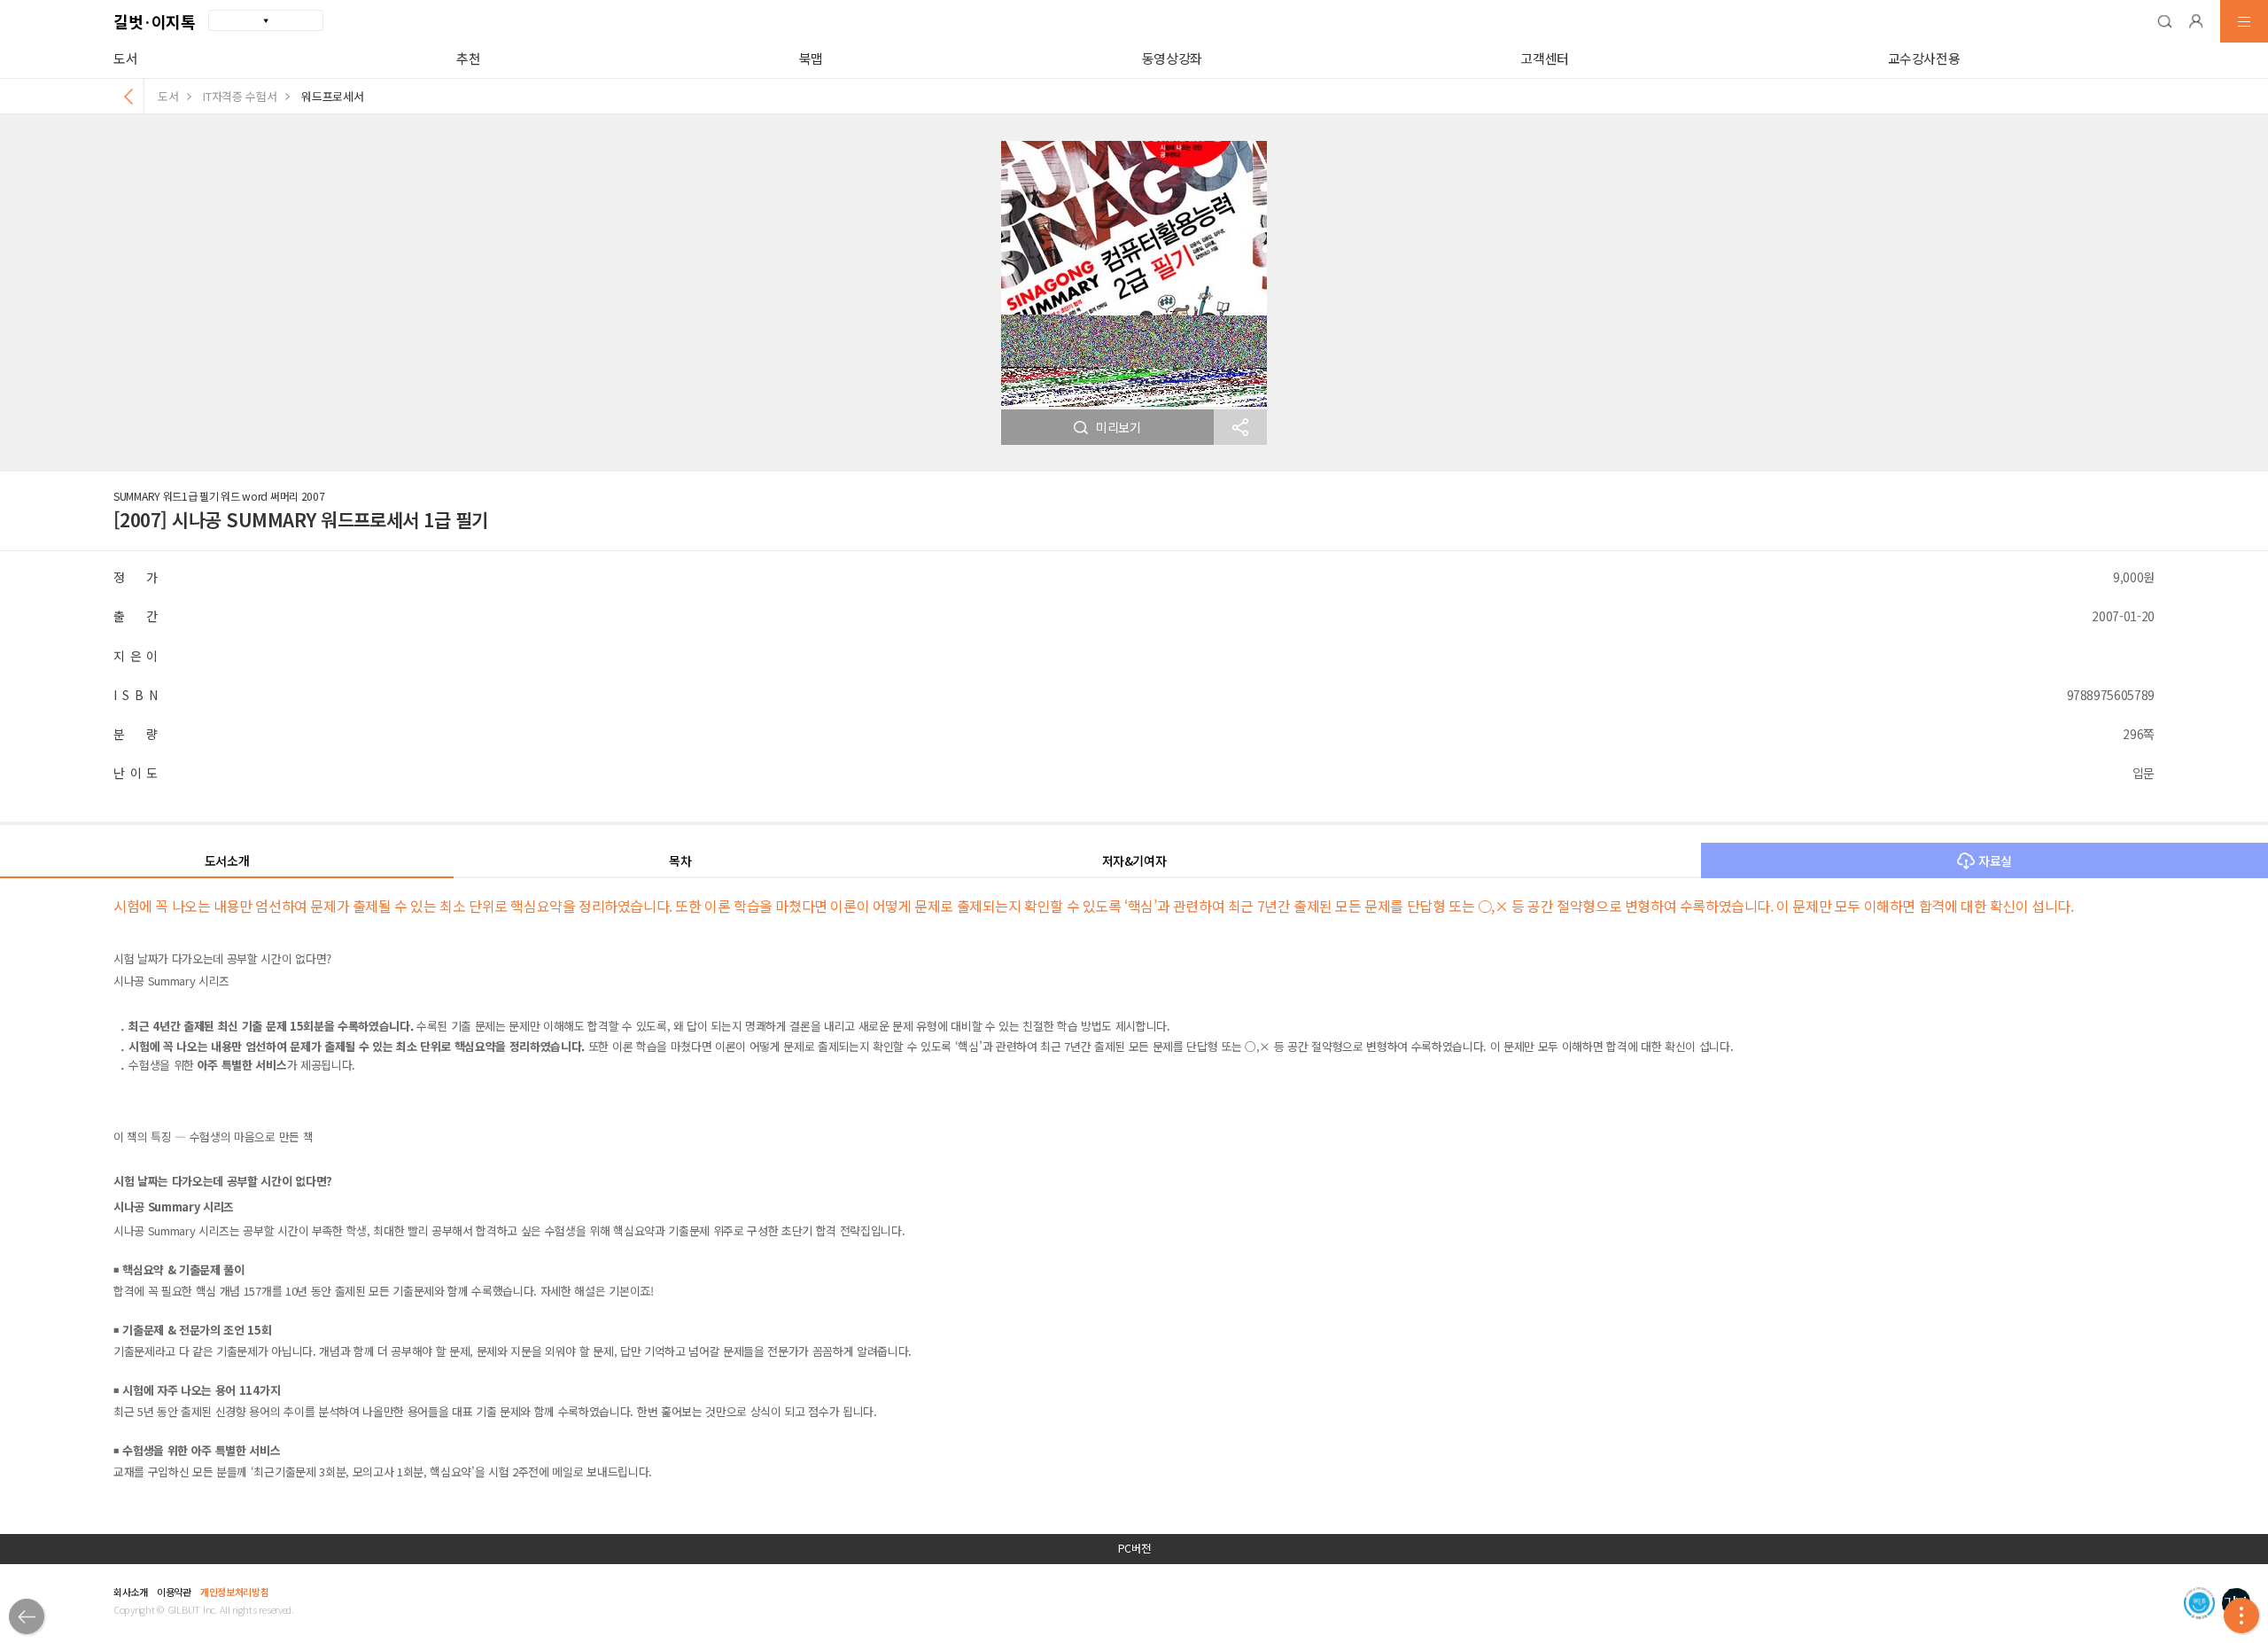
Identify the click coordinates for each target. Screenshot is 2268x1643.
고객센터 (1545, 58)
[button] (2164, 21)
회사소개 (131, 1592)
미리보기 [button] (1118, 427)
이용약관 (174, 1592)
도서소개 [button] (227, 860)
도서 (125, 58)
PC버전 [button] (1134, 1548)
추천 (468, 58)
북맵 (811, 58)
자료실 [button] (1995, 860)
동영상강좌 (1172, 58)
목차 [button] (680, 860)
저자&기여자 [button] (1134, 860)
